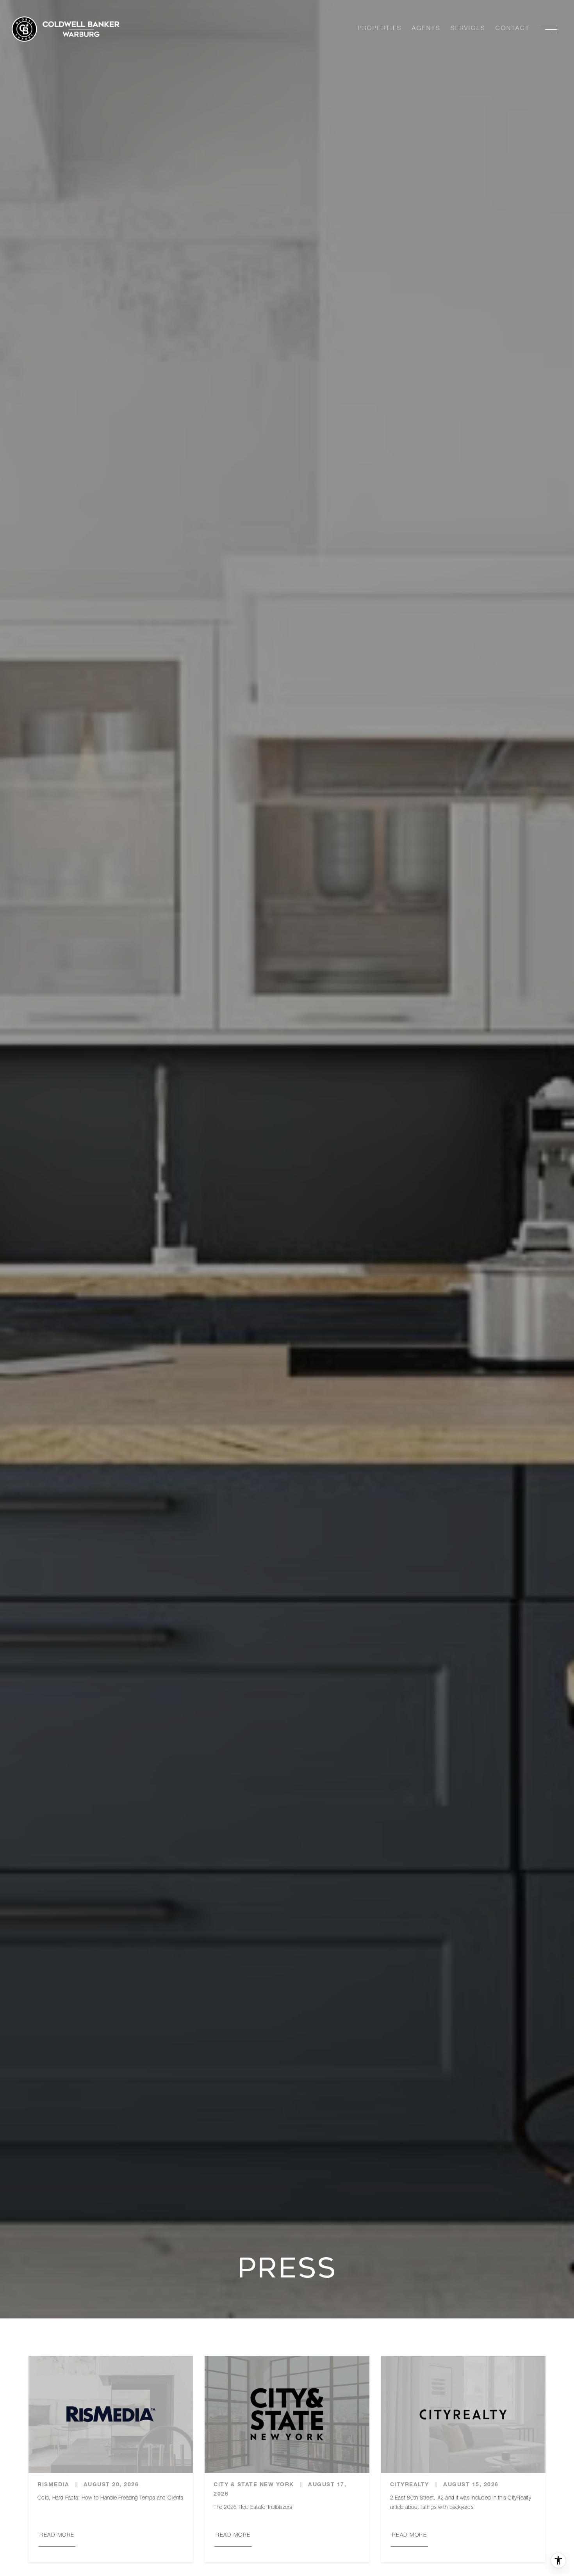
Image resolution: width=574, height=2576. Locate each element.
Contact (513, 29)
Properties (380, 29)
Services (468, 29)
